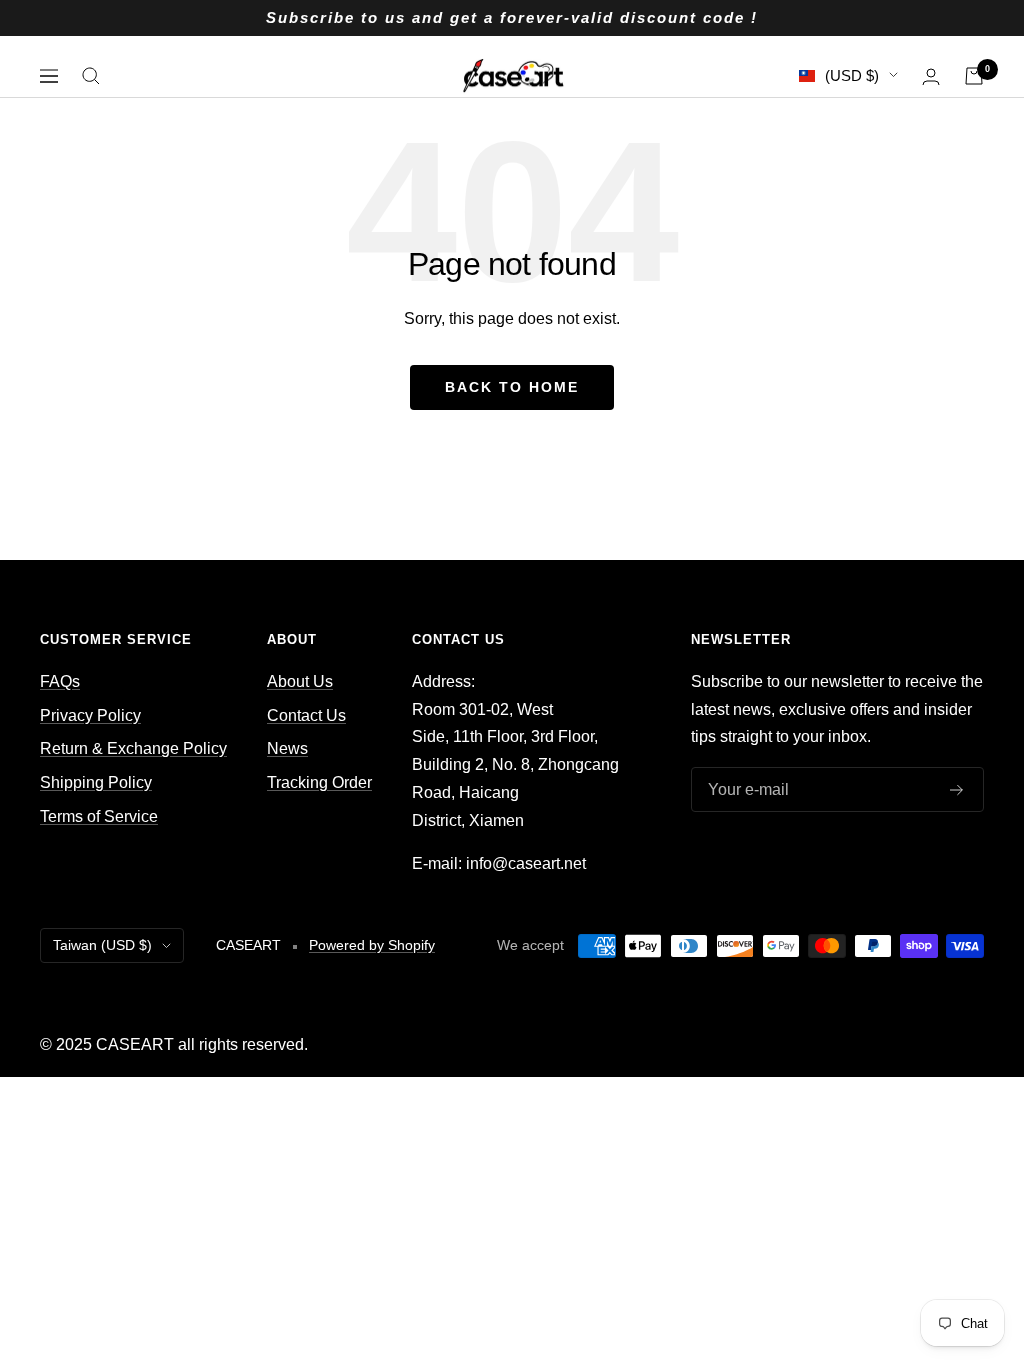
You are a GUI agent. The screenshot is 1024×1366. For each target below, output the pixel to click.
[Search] (91, 76)
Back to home (512, 387)
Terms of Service (99, 816)
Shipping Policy (96, 782)
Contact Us (306, 715)
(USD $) (852, 75)
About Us (300, 681)
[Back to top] (940, 1218)
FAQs (60, 681)
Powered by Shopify (372, 945)
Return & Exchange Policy (133, 748)
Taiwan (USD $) (102, 945)
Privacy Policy (90, 715)
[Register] (957, 790)
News (287, 748)
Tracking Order (319, 782)
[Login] (931, 76)
